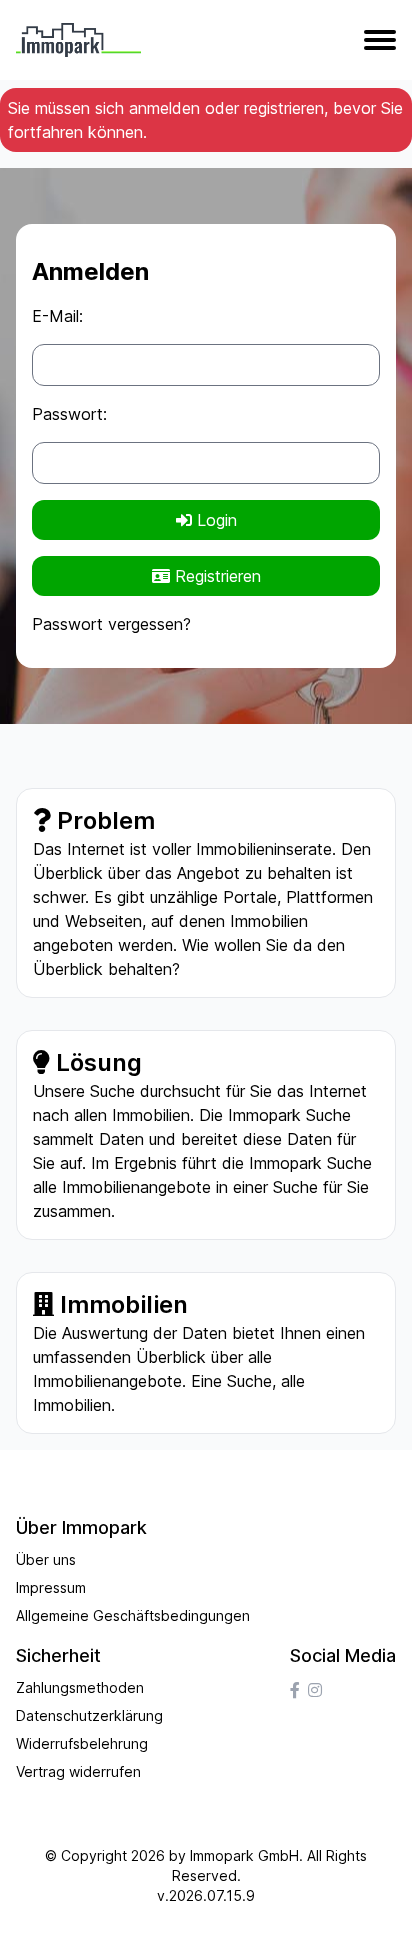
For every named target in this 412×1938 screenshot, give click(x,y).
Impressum (51, 1587)
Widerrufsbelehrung (82, 1743)
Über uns (46, 1559)
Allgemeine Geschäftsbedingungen (133, 1615)
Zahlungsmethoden (80, 1687)
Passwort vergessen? (111, 624)
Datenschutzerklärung (89, 1715)
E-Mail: (57, 316)
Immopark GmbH (244, 1855)
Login (214, 520)
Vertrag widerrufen (78, 1771)
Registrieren (215, 576)
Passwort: (69, 414)
